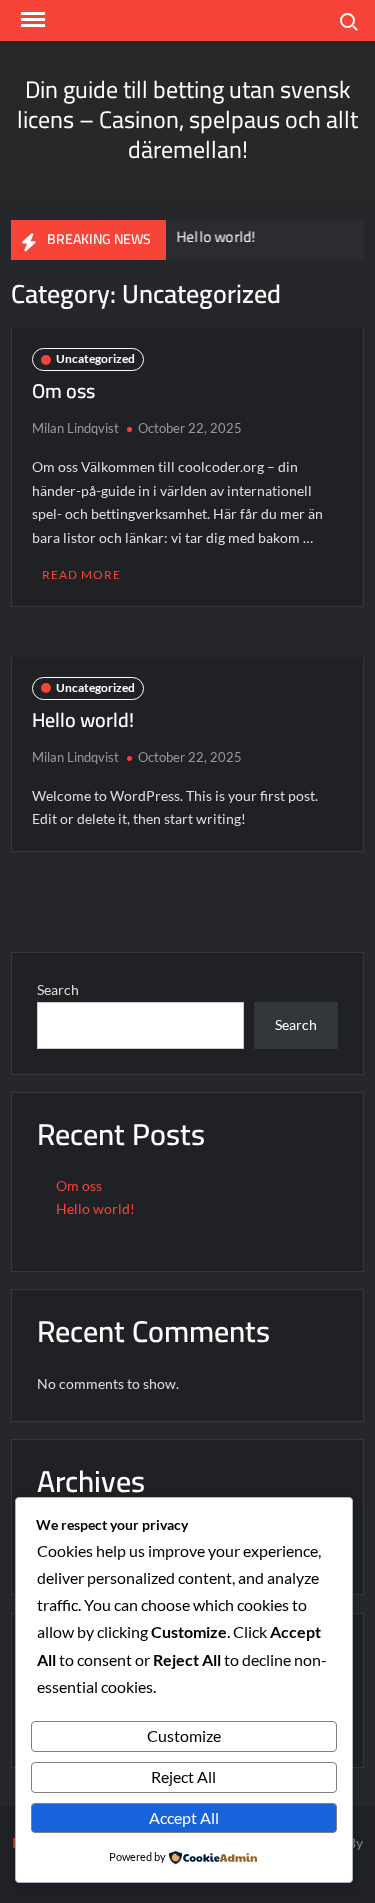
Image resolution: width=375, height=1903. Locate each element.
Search (58, 989)
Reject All (183, 1776)
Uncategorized (95, 358)
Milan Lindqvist (75, 428)
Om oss (63, 390)
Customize (184, 1735)
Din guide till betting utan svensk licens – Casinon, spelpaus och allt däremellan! (187, 119)
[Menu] (31, 20)
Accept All (184, 1817)
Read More (81, 574)
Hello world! (212, 236)
